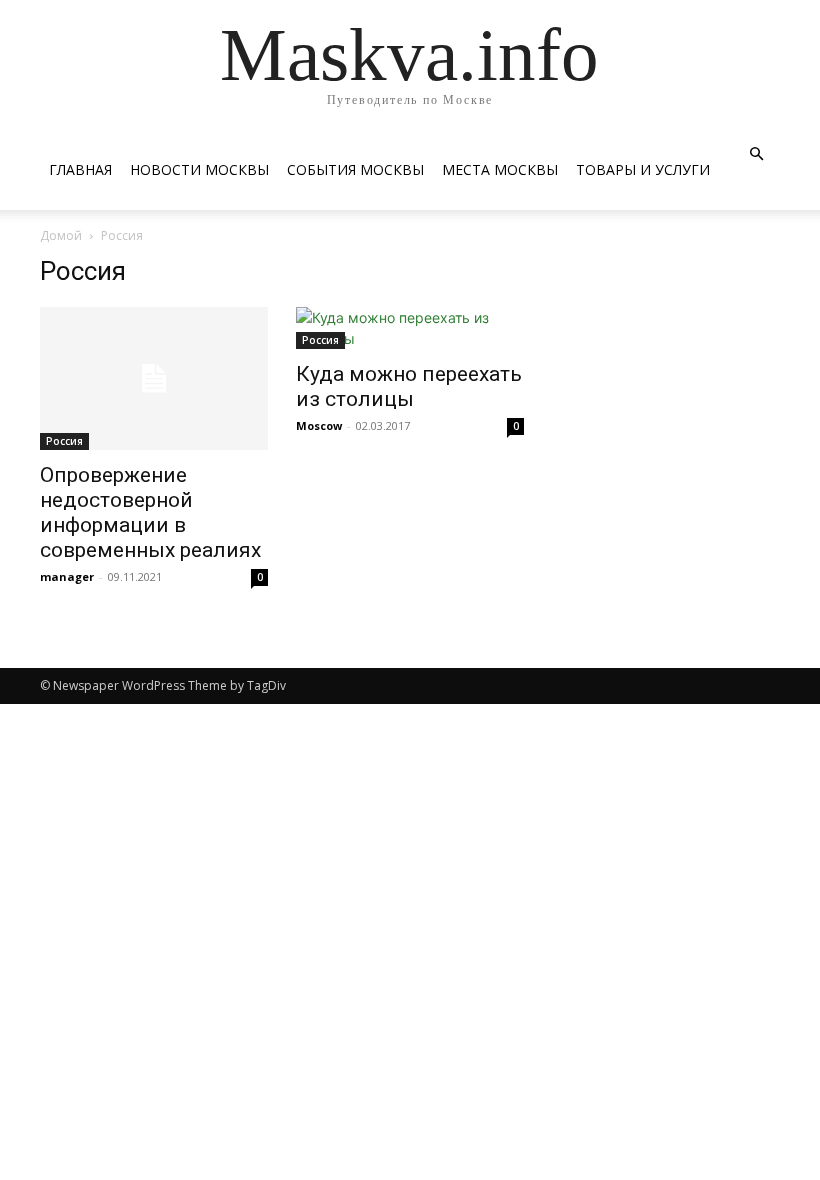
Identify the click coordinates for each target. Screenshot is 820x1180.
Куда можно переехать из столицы (409, 386)
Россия (64, 441)
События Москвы (355, 169)
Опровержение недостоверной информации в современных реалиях (150, 512)
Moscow (319, 425)
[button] (756, 154)
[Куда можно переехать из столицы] (410, 328)
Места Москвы (500, 169)
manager (67, 576)
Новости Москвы (199, 169)
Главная (80, 169)
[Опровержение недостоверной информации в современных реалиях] (154, 378)
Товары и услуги (643, 169)
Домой (61, 235)
